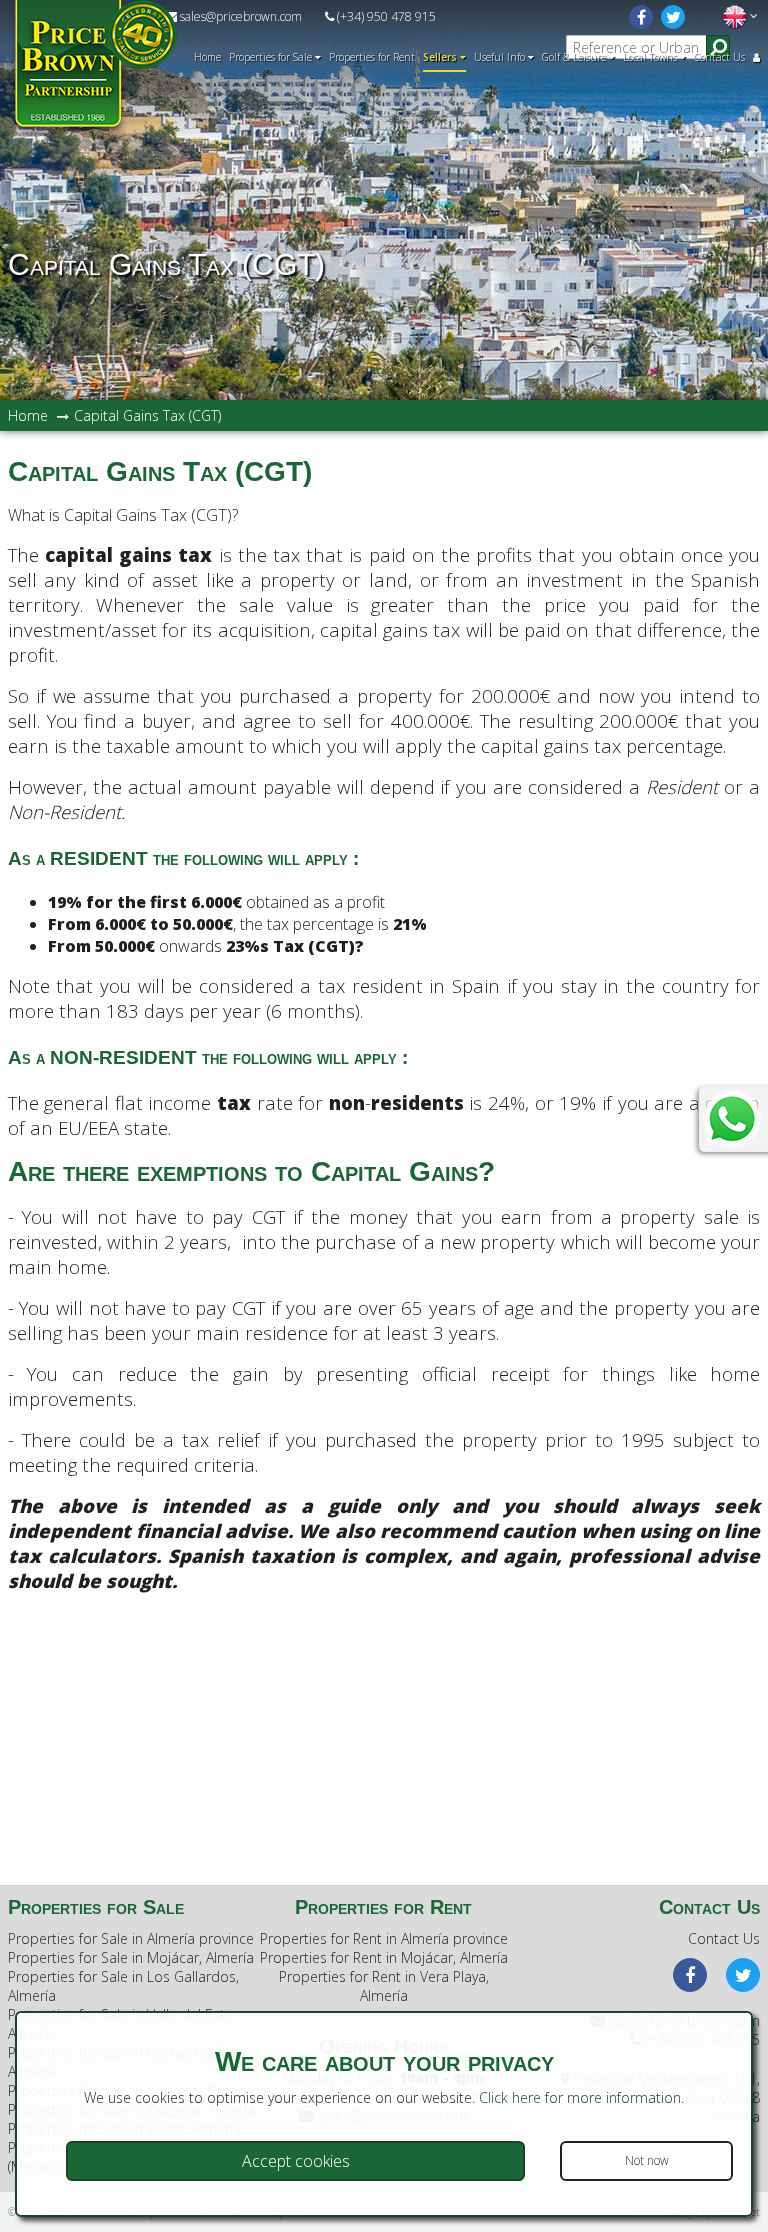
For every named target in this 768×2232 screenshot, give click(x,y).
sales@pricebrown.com (239, 16)
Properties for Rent (372, 57)
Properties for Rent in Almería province (384, 1938)
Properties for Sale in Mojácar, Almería (131, 1957)
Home (207, 57)
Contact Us (719, 57)
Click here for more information (580, 2097)
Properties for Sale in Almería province (131, 1938)
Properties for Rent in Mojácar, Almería (384, 1957)
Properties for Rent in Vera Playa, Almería (384, 1986)
